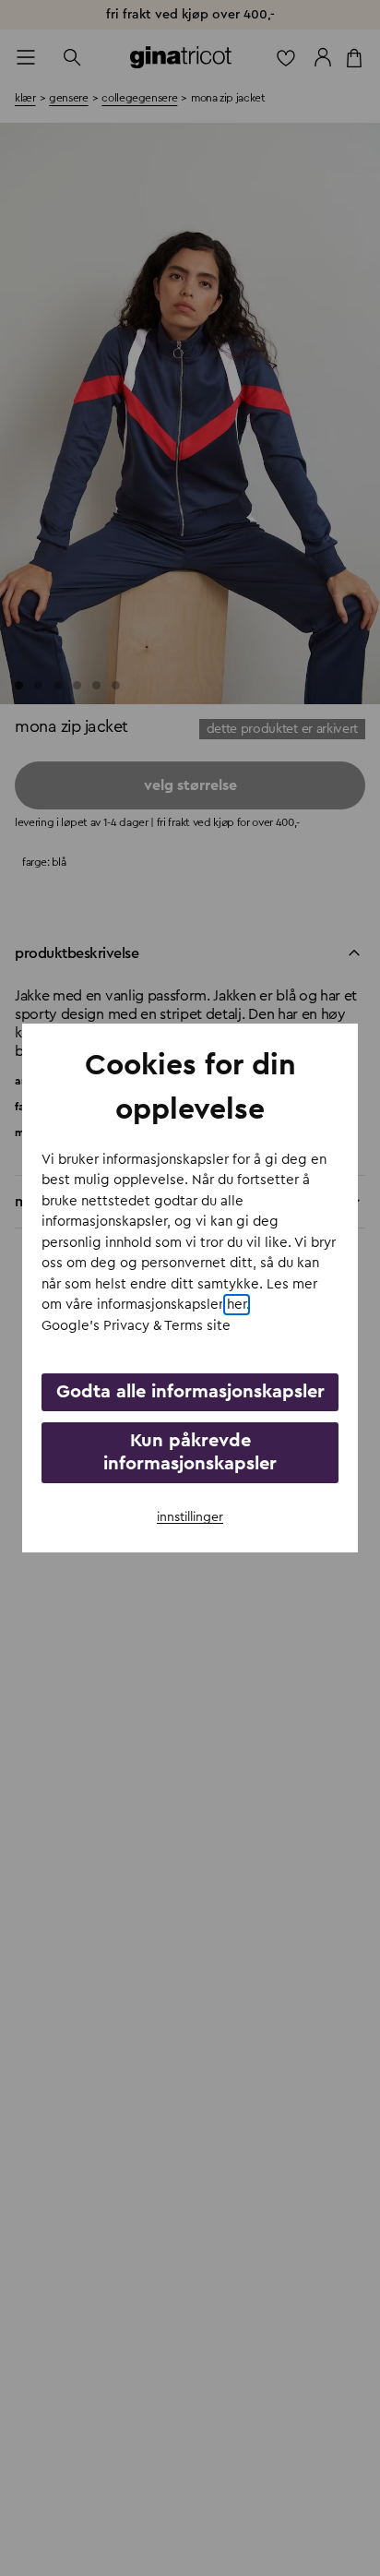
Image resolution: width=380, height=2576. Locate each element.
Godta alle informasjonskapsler (190, 1392)
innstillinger (190, 1517)
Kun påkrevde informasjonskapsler (190, 1452)
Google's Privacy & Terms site (136, 1326)
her (237, 1305)
